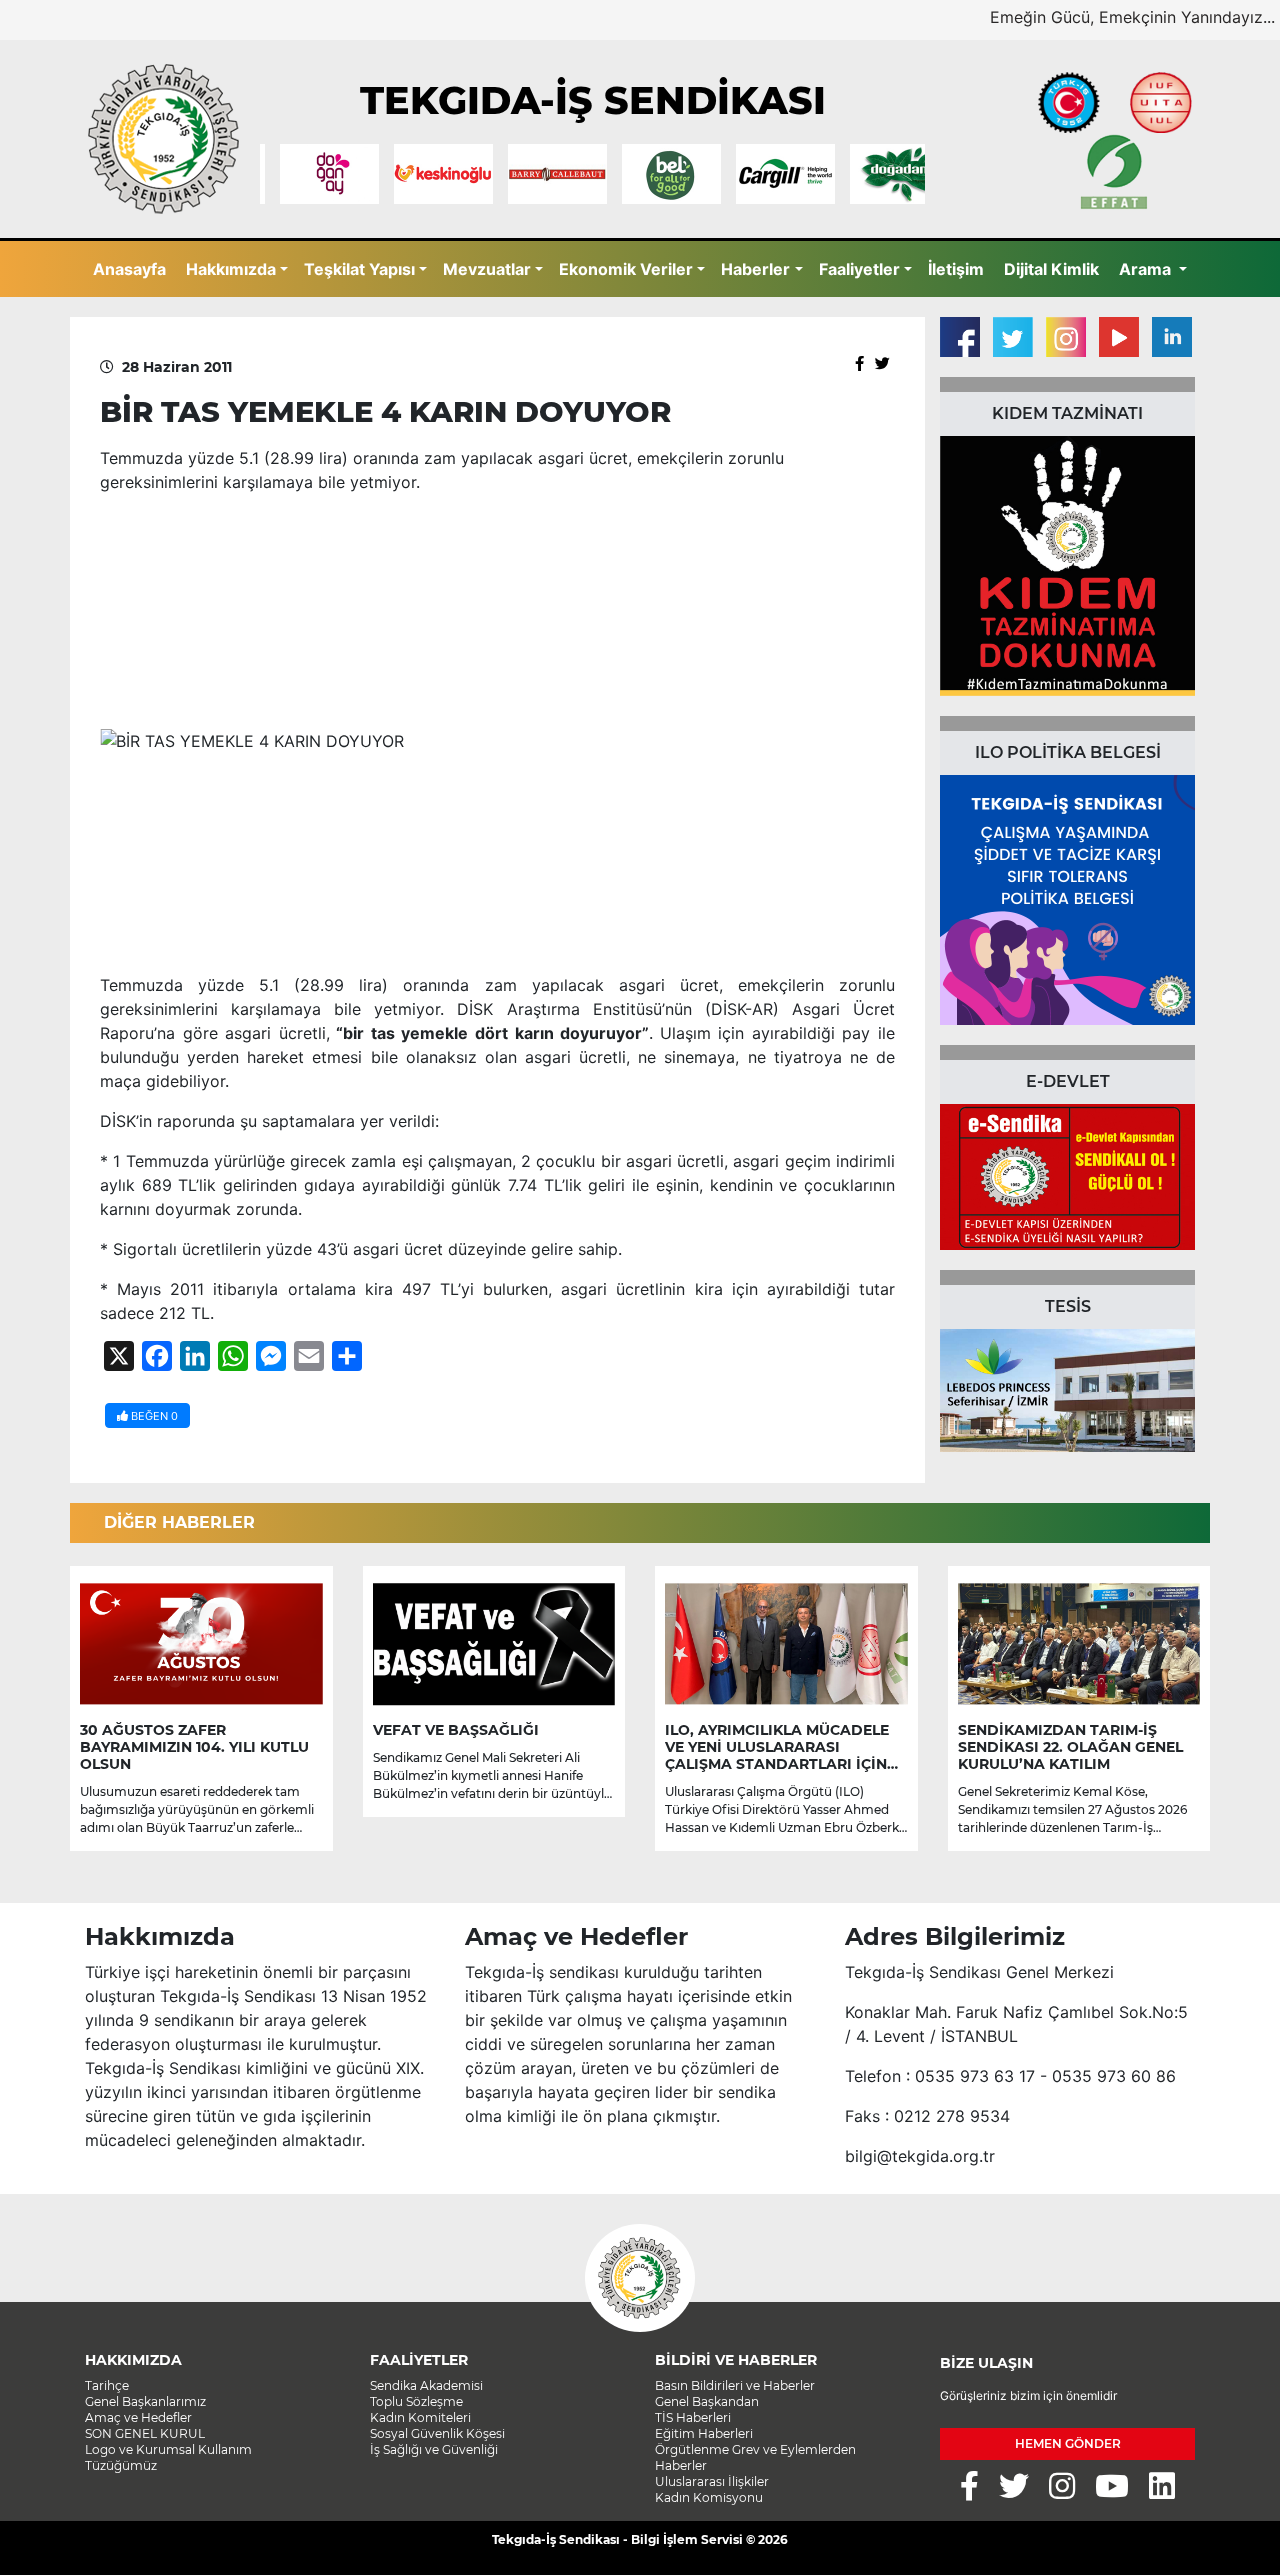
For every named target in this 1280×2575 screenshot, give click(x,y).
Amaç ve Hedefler (138, 2417)
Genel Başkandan (707, 2401)
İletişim (956, 269)
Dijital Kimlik (1051, 269)
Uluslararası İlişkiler (712, 2481)
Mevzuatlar (487, 269)
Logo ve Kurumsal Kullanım (168, 2449)
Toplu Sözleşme (416, 2401)
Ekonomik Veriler (626, 269)
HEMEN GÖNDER (1068, 2443)
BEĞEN (153, 1416)
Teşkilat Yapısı (359, 269)
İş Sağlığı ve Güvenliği (434, 2449)
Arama (1147, 269)
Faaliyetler (859, 269)
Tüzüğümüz (121, 2465)
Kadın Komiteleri (420, 2417)
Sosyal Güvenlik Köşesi (437, 2433)
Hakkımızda (231, 269)
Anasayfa (129, 269)
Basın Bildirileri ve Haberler (735, 2385)
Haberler (755, 269)
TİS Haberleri (693, 2417)
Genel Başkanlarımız (145, 2401)
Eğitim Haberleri (704, 2433)
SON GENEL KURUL (145, 2433)
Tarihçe (107, 2385)
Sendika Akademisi (426, 2385)
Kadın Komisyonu (709, 2497)
